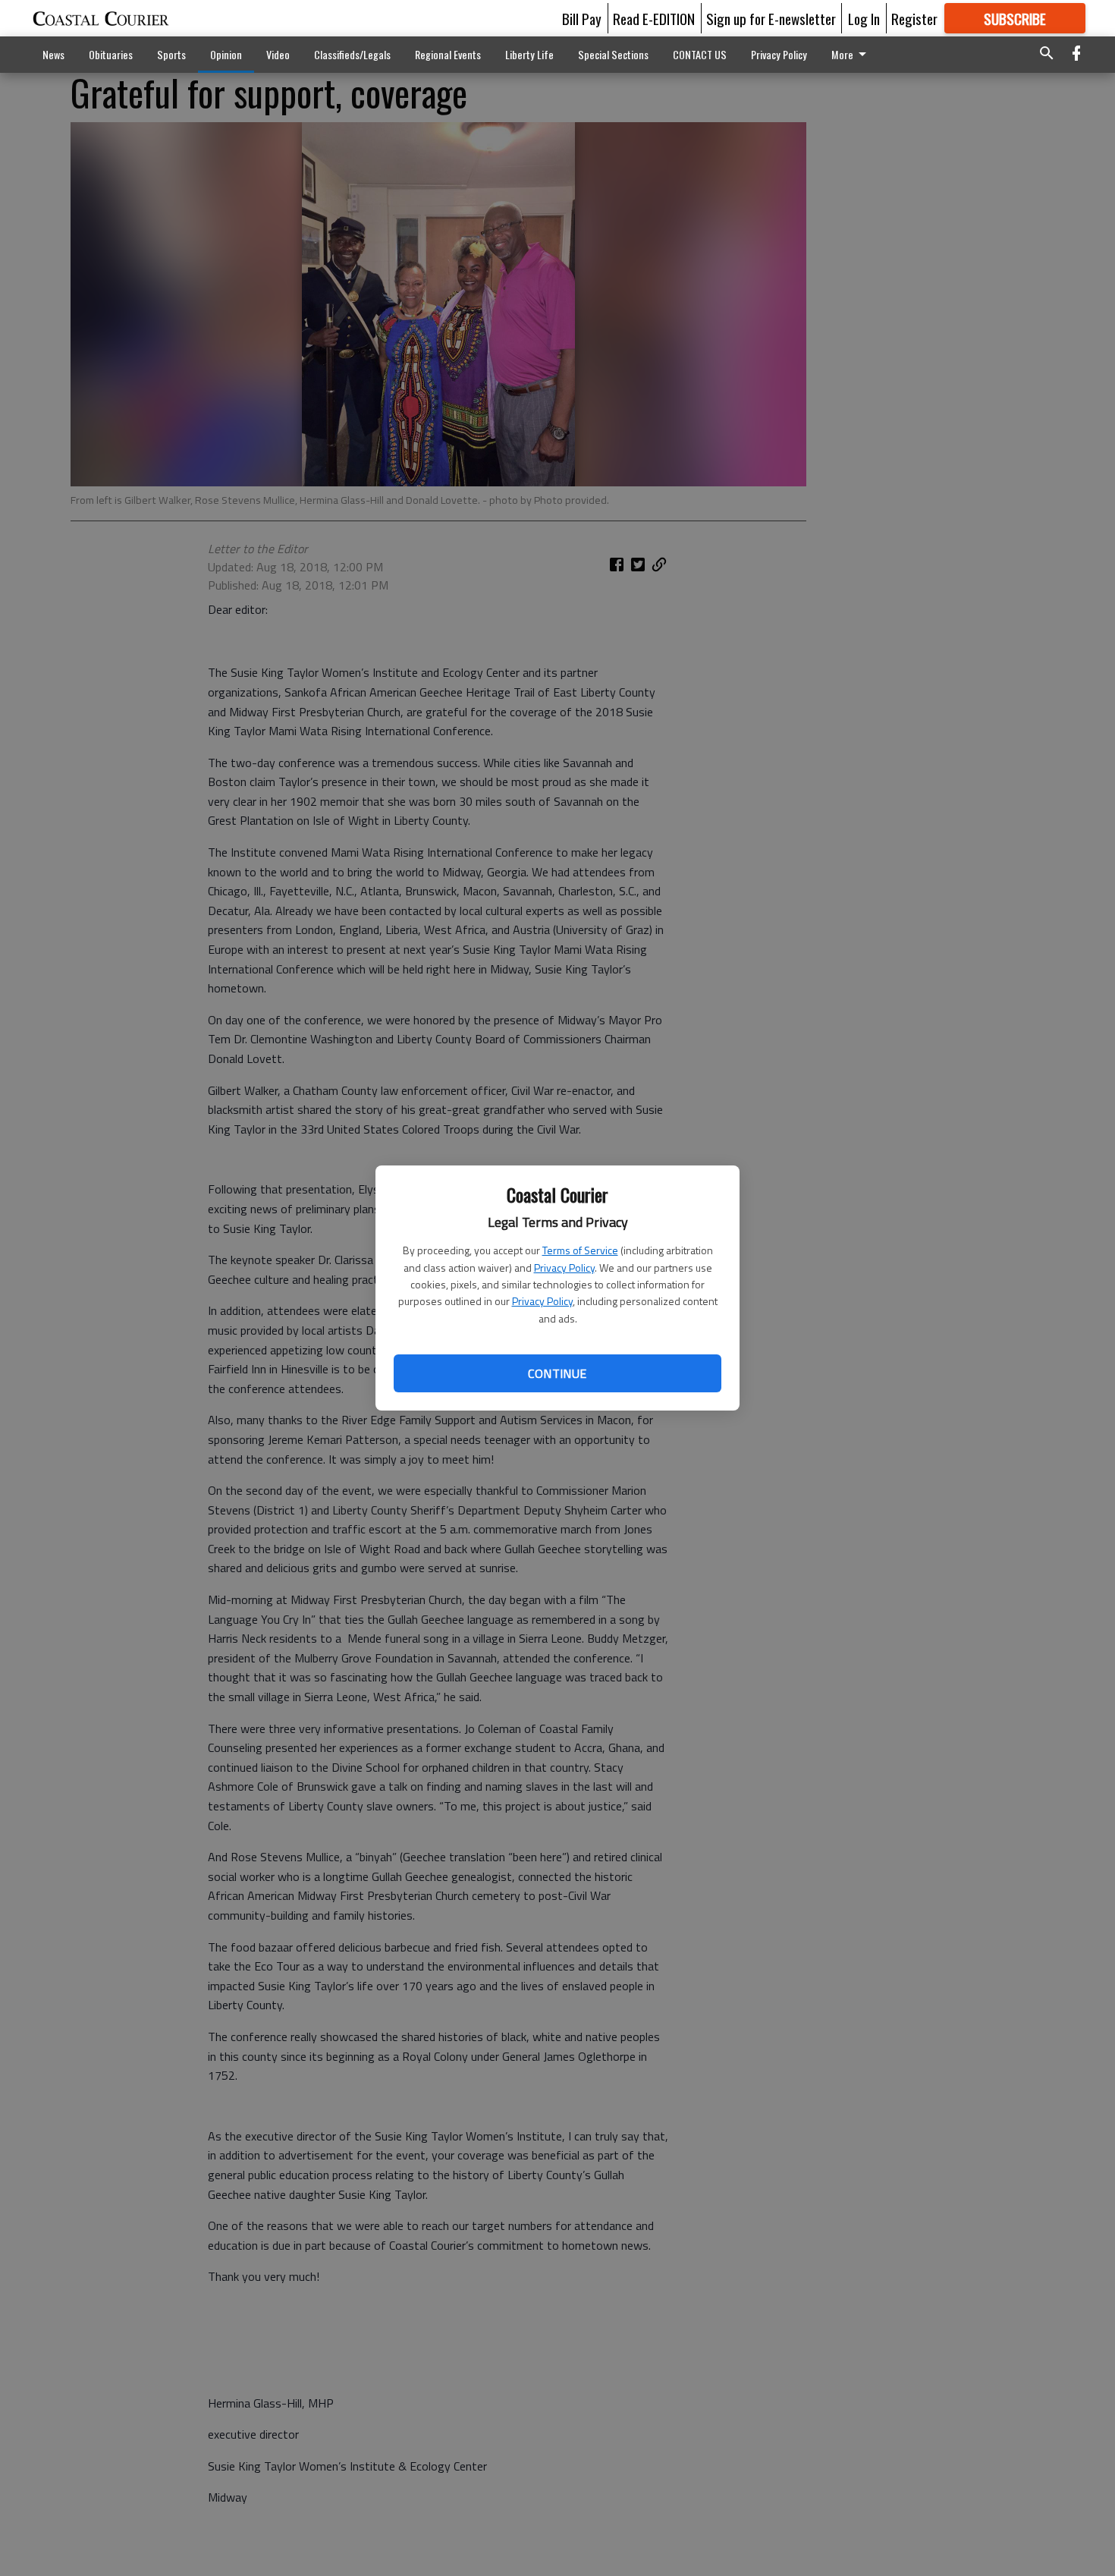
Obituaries (111, 54)
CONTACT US (700, 54)
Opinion (226, 54)
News (53, 54)
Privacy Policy (564, 1268)
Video (278, 54)
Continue (557, 1373)
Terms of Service (580, 1250)
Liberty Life (529, 54)
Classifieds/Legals (352, 54)
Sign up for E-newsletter (771, 18)
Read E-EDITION (654, 18)
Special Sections (613, 54)
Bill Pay (582, 18)
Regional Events (448, 54)
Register (914, 18)
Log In (864, 18)
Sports (171, 54)
